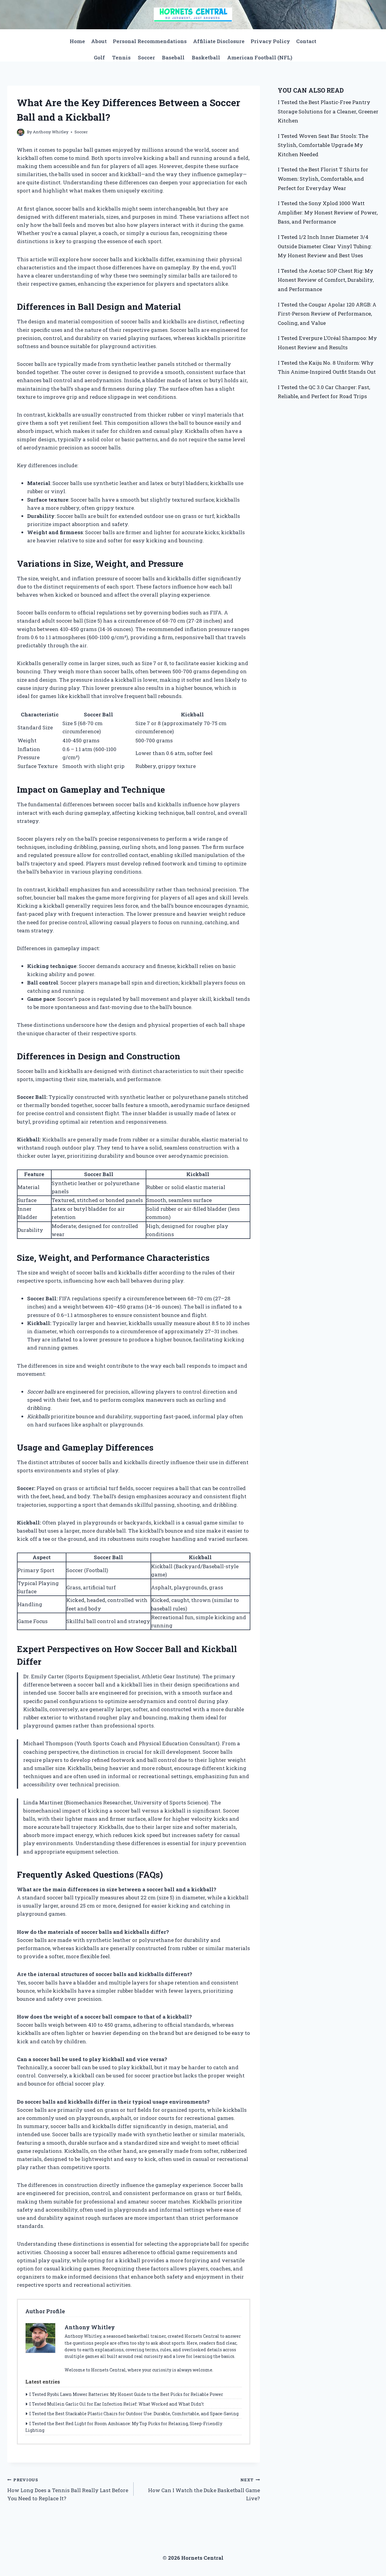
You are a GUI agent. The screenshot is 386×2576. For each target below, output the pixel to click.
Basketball (206, 57)
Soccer (146, 57)
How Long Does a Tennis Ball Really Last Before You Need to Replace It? (68, 2489)
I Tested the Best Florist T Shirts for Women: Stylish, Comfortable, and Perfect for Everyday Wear (323, 179)
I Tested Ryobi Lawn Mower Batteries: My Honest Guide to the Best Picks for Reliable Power (126, 2394)
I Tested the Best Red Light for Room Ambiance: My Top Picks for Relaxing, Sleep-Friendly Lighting (124, 2427)
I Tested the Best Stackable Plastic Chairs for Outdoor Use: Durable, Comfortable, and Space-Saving (134, 2414)
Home (77, 41)
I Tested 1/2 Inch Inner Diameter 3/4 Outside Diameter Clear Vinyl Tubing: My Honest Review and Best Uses (325, 246)
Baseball (173, 57)
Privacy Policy (270, 41)
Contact (306, 41)
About (99, 41)
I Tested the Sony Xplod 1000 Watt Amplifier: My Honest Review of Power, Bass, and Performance (328, 212)
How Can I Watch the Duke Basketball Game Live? (204, 2489)
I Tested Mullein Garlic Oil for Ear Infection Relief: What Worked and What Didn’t (117, 2404)
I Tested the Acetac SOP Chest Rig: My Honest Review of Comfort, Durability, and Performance (326, 280)
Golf (99, 57)
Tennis (121, 57)
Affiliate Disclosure (219, 41)
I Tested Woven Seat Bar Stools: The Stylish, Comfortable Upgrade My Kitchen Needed (323, 145)
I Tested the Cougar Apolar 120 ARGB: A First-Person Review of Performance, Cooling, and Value (327, 314)
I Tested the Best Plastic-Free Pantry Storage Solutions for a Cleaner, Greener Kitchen (328, 111)
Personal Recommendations (150, 41)
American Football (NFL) (260, 57)
